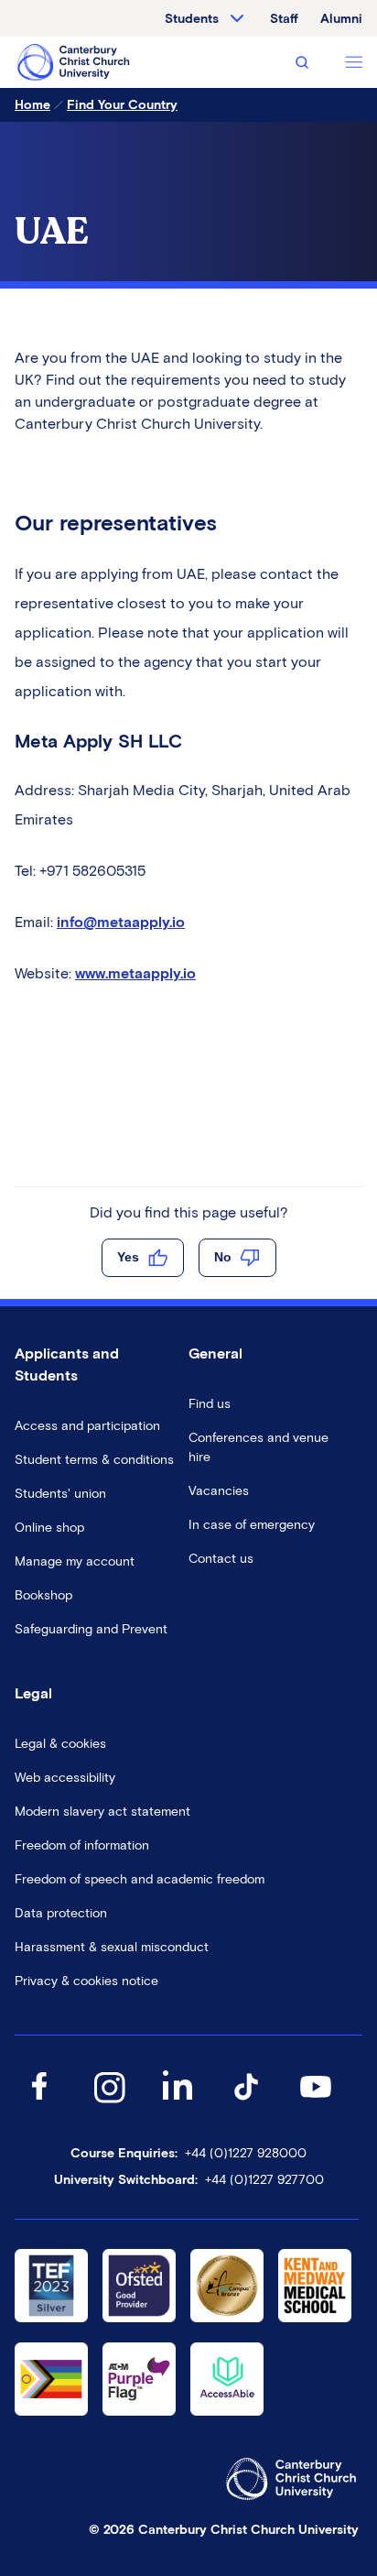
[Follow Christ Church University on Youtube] (316, 2105)
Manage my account (75, 1561)
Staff (284, 19)
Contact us (221, 1559)
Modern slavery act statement (102, 1812)
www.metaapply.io (135, 973)
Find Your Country (122, 105)
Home (32, 105)
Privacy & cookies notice (86, 1981)
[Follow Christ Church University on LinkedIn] (178, 2105)
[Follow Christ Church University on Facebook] (39, 2105)
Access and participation (87, 1426)
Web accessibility (65, 1778)
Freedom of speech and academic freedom (140, 1879)
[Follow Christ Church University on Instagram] (109, 2105)
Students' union (60, 1494)
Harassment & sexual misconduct (112, 1947)
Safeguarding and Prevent (91, 1629)
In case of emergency (252, 1525)
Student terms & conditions (94, 1460)
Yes (128, 1257)
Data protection (61, 1913)
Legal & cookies (60, 1744)
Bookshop (43, 1595)
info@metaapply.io (121, 922)
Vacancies (219, 1491)
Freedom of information (82, 1845)
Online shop (49, 1528)
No (223, 1257)
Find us (210, 1404)
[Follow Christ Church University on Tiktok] (246, 2105)
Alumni (341, 19)
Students (192, 19)
